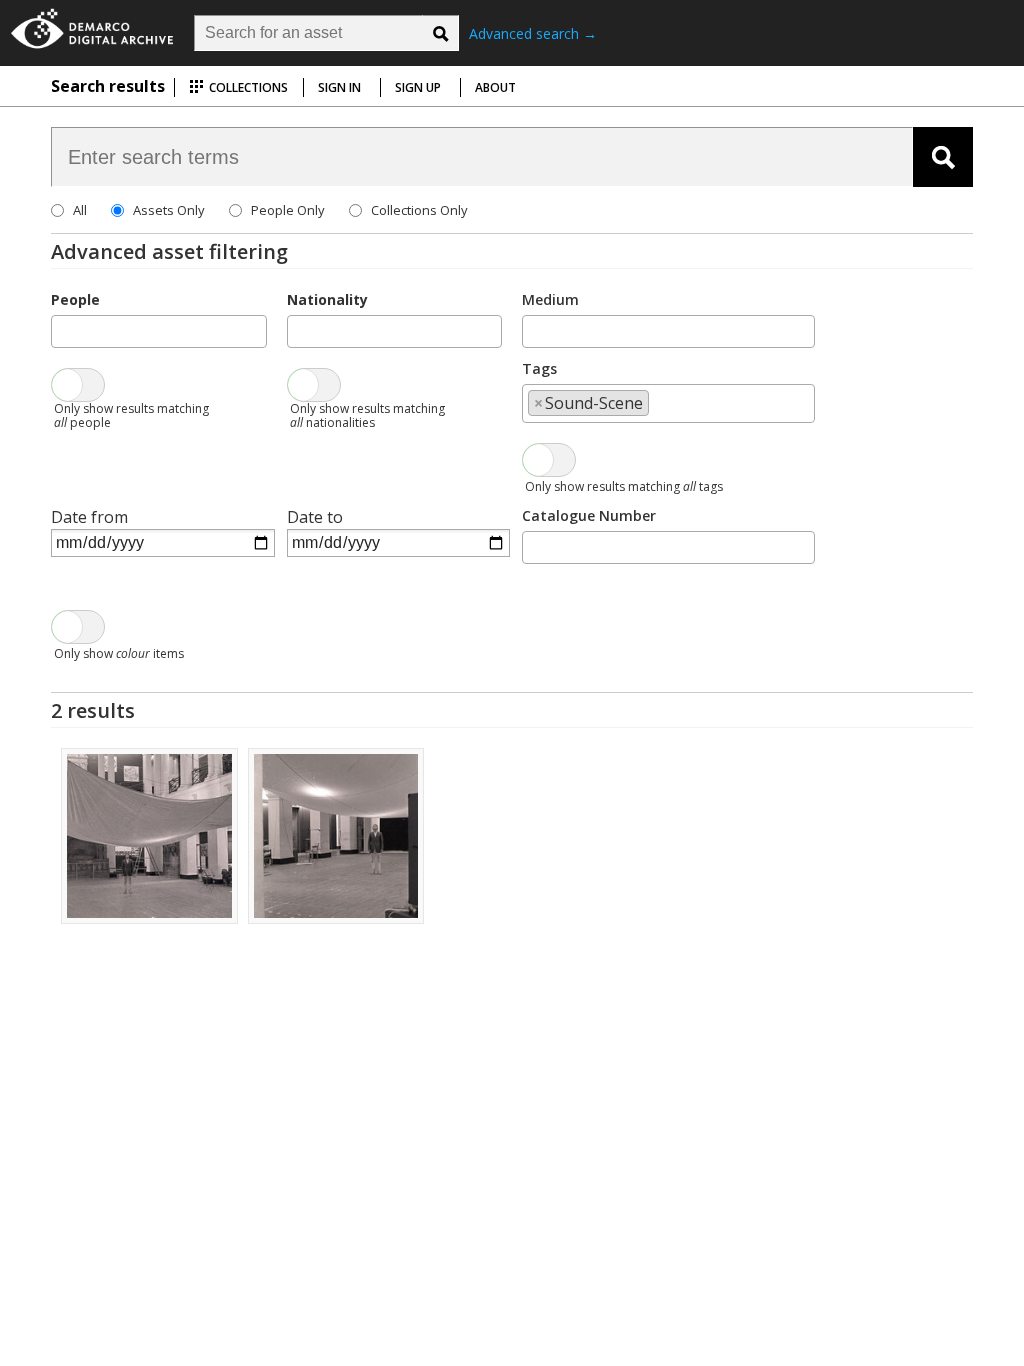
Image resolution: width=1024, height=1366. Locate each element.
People (75, 299)
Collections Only (419, 210)
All (80, 210)
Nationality (327, 299)
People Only (288, 210)
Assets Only (169, 210)
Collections (247, 87)
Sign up (418, 87)
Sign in (339, 87)
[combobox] (158, 331)
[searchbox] (63, 330)
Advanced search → (533, 33)
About (495, 87)
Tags (539, 368)
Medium (550, 299)
